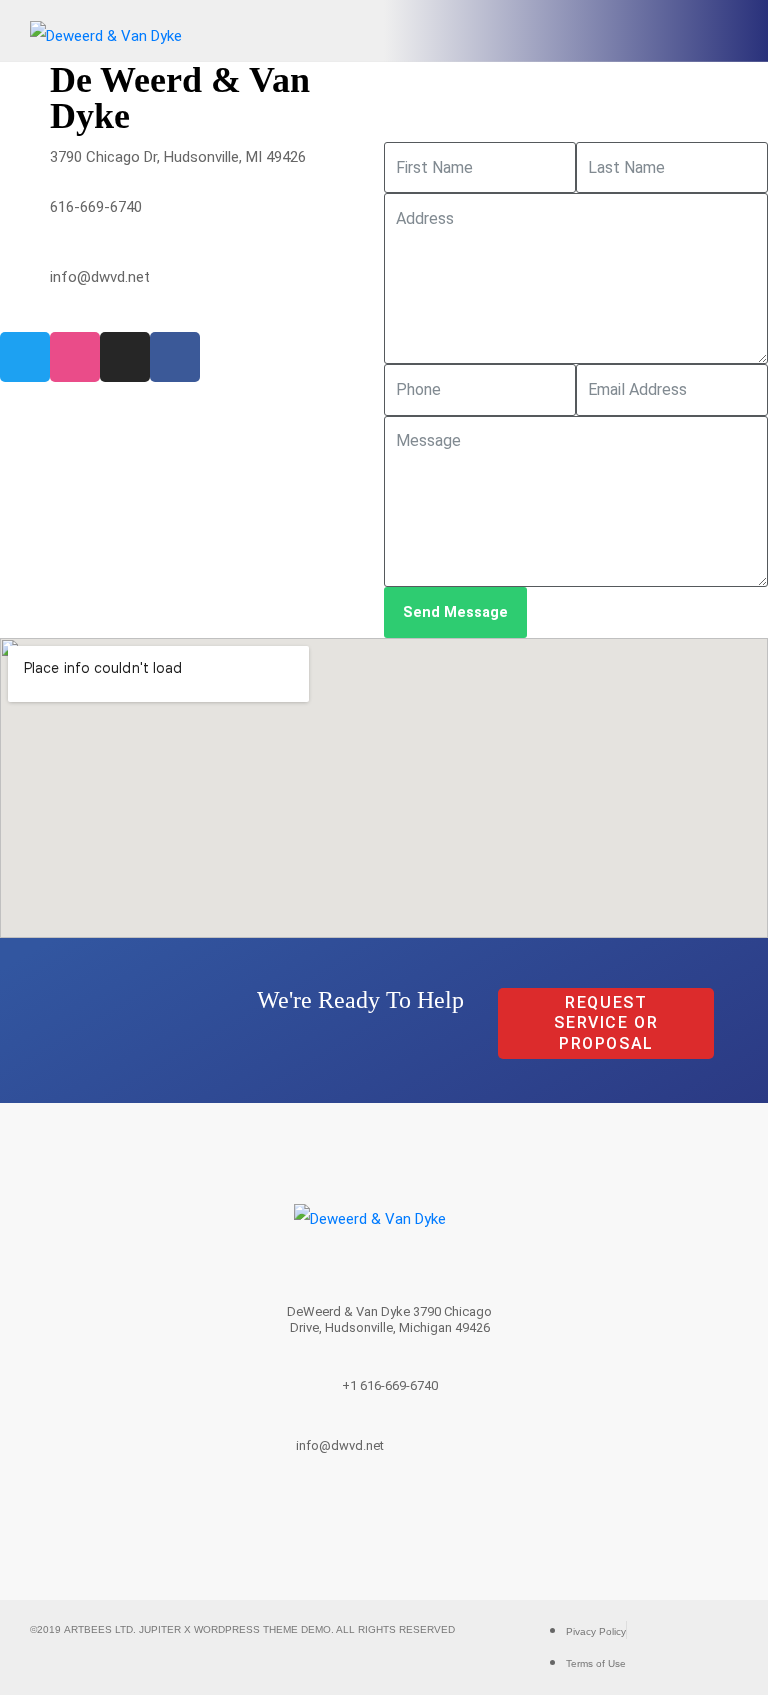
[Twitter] (25, 357)
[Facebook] (175, 357)
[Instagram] (125, 357)
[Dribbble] (75, 357)
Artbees (89, 1629)
